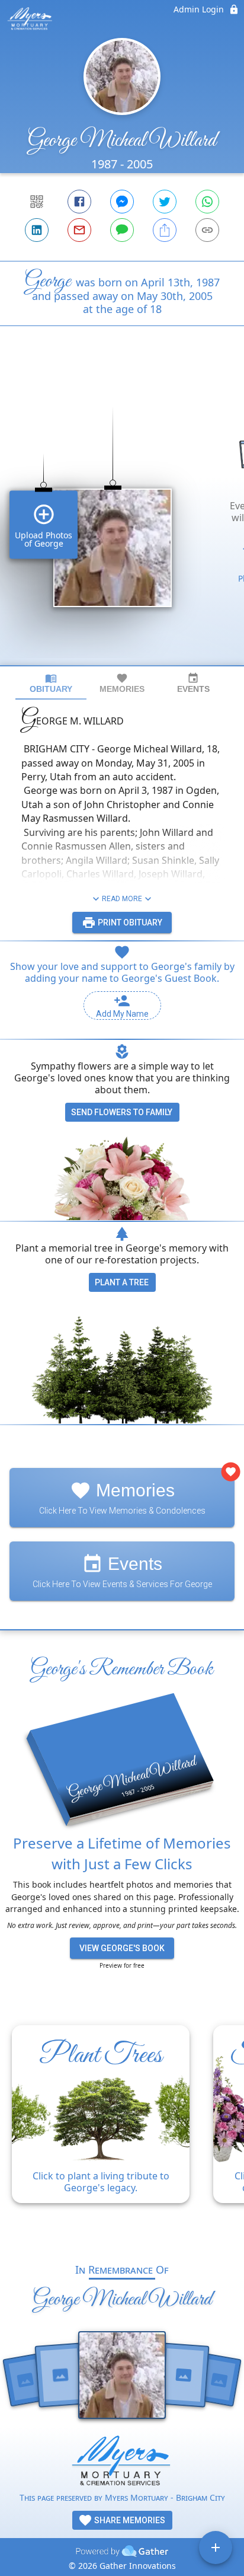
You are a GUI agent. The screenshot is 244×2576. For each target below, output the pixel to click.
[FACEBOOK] (79, 202)
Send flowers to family (122, 1112)
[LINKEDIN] (37, 230)
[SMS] (122, 230)
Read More (122, 899)
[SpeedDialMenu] (216, 2548)
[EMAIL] (79, 230)
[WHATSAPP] (207, 202)
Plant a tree (122, 1282)
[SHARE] (165, 230)
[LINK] (207, 230)
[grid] (122, 516)
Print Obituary (129, 922)
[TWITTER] (165, 202)
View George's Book (122, 1948)
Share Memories (129, 2520)
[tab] (51, 683)
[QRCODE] (37, 202)
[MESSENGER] (122, 202)
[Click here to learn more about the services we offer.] (122, 2463)
